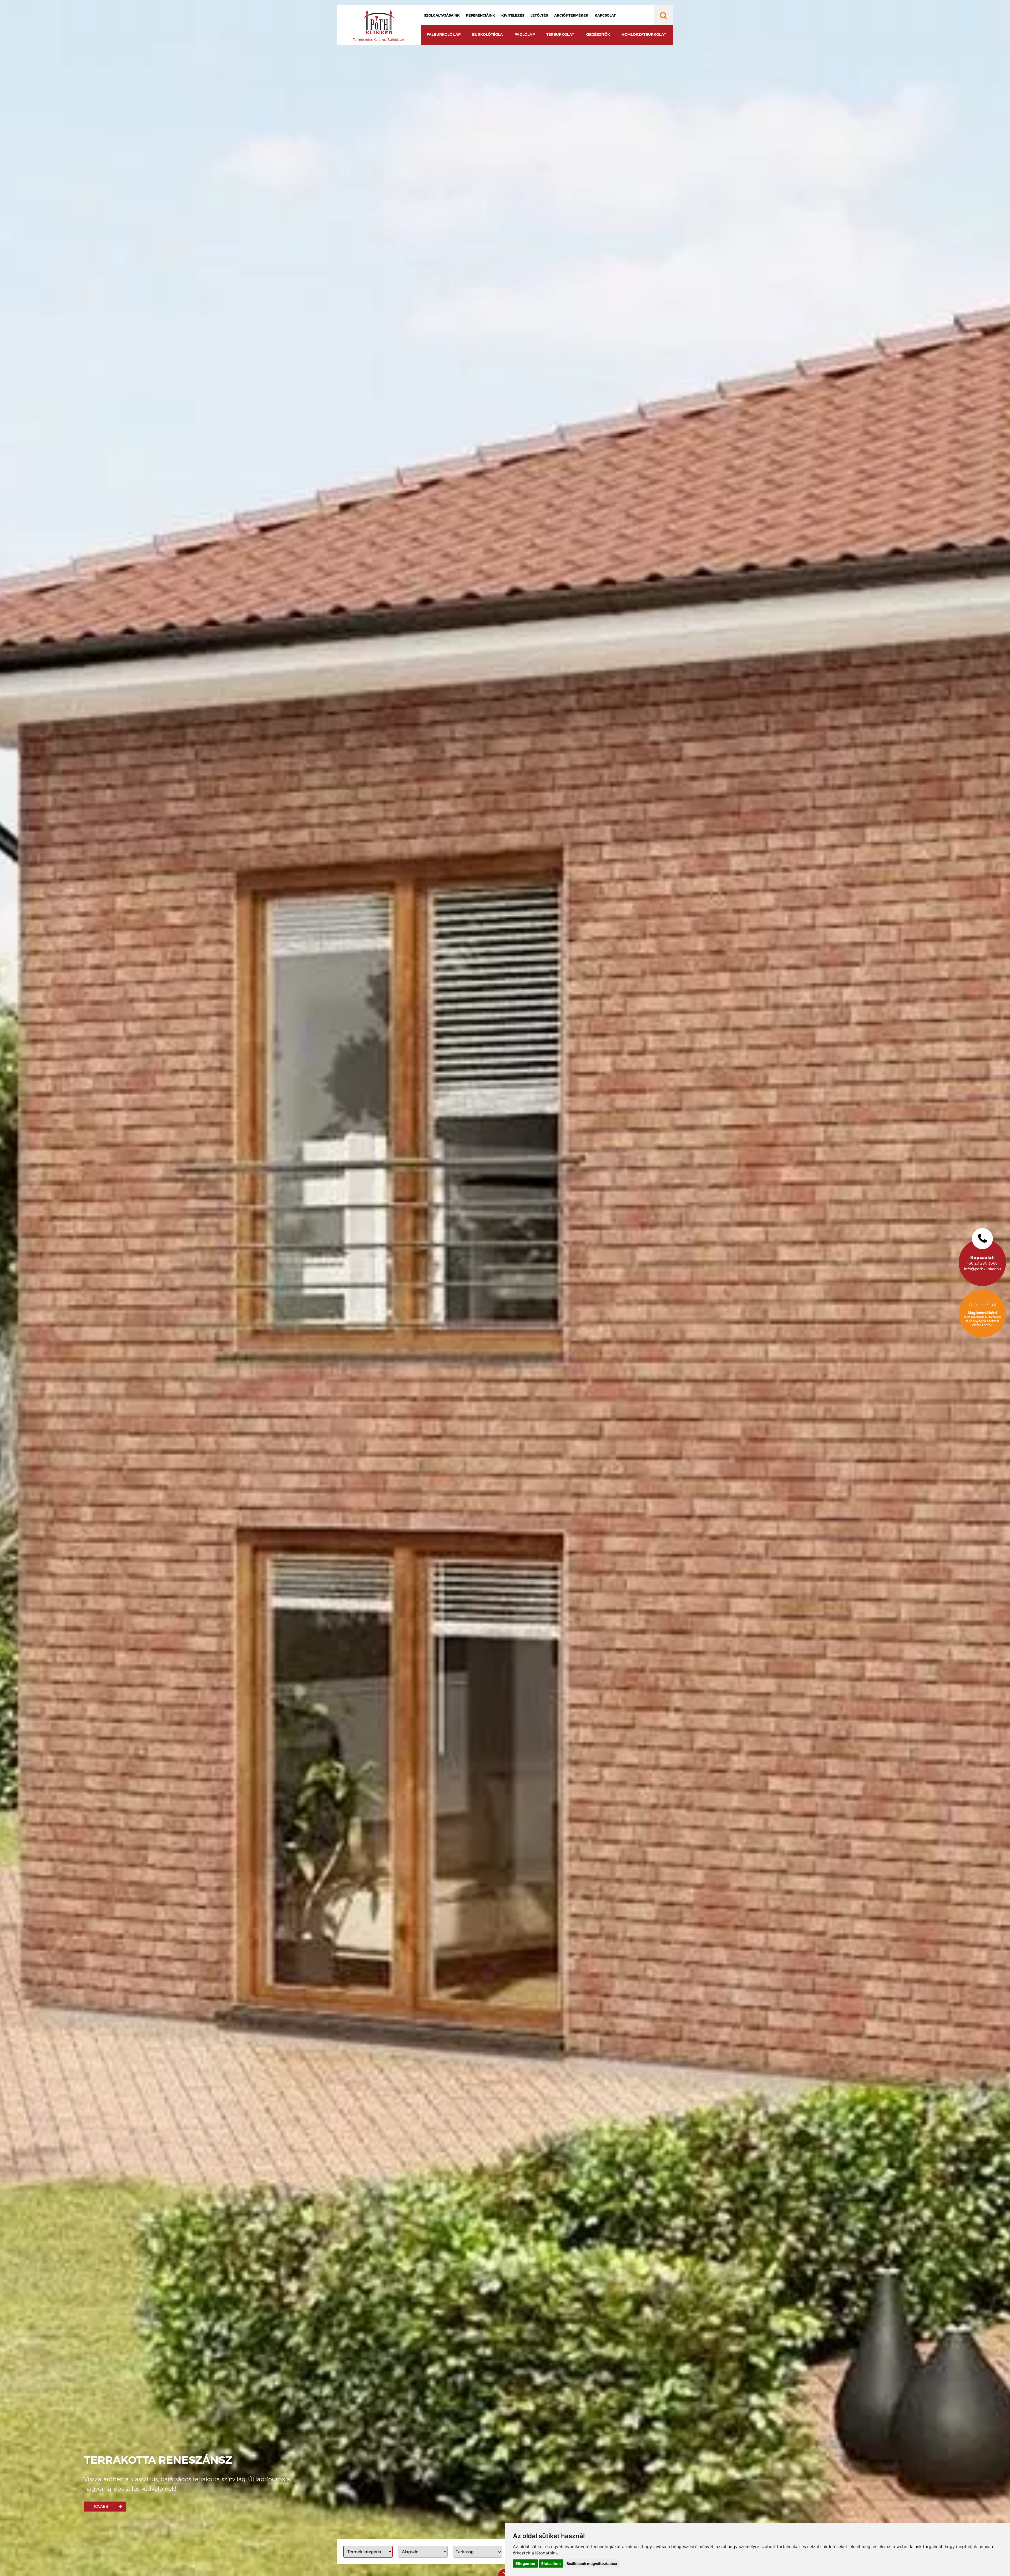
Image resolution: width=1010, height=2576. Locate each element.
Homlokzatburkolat (644, 34)
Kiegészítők (598, 34)
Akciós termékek (571, 15)
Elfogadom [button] (525, 2564)
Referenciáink (481, 15)
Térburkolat (560, 34)
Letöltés (539, 15)
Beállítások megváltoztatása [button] (592, 2564)
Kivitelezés (513, 15)
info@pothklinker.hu (983, 1269)
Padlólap (525, 34)
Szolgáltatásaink (442, 15)
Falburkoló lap (444, 34)
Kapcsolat (605, 15)
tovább (101, 2507)
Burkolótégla (488, 34)
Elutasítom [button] (551, 2564)
